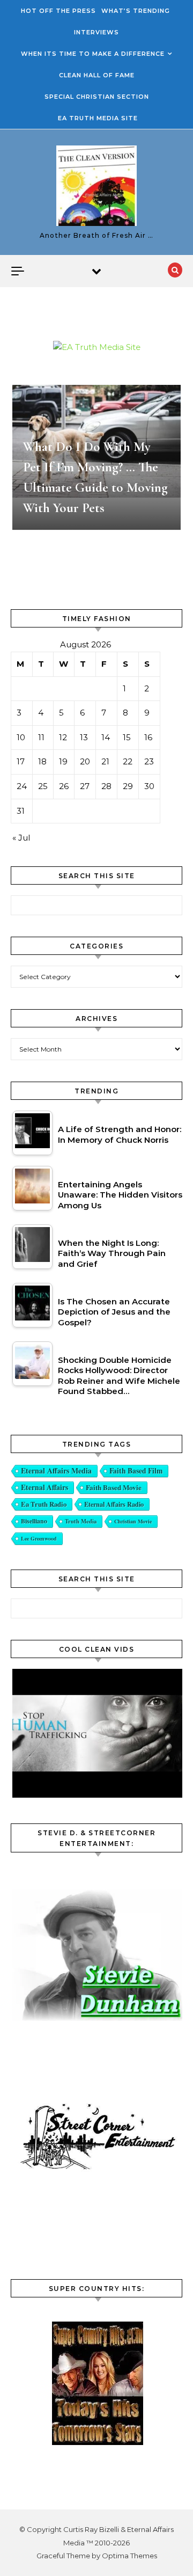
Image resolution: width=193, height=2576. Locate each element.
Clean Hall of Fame (97, 75)
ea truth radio (44, 1504)
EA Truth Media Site (98, 118)
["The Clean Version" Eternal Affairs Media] (96, 188)
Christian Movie (133, 1521)
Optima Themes (129, 2556)
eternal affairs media (56, 1471)
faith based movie (114, 1487)
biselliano (34, 1521)
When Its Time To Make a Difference (93, 54)
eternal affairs (44, 1487)
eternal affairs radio (114, 1504)
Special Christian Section (97, 97)
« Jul (21, 838)
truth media (81, 1521)
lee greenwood (39, 1538)
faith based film (136, 1471)
